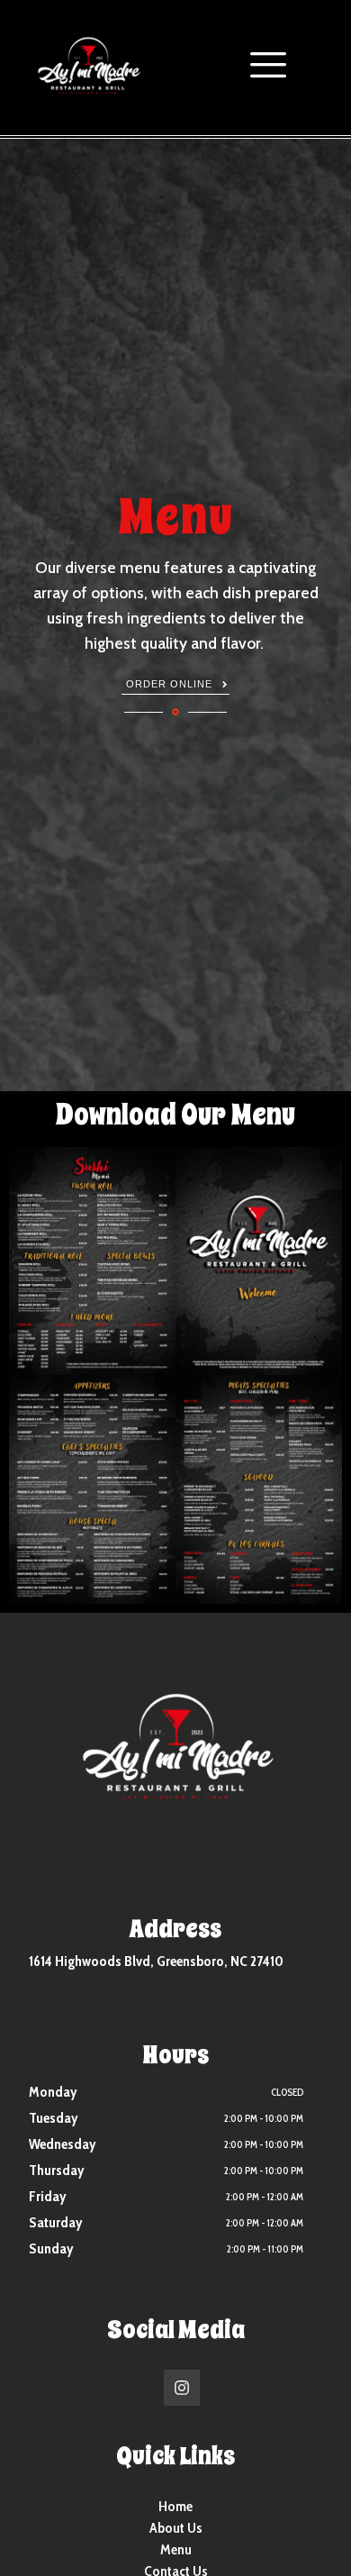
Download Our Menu (175, 1115)
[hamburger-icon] (263, 68)
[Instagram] (182, 2388)
